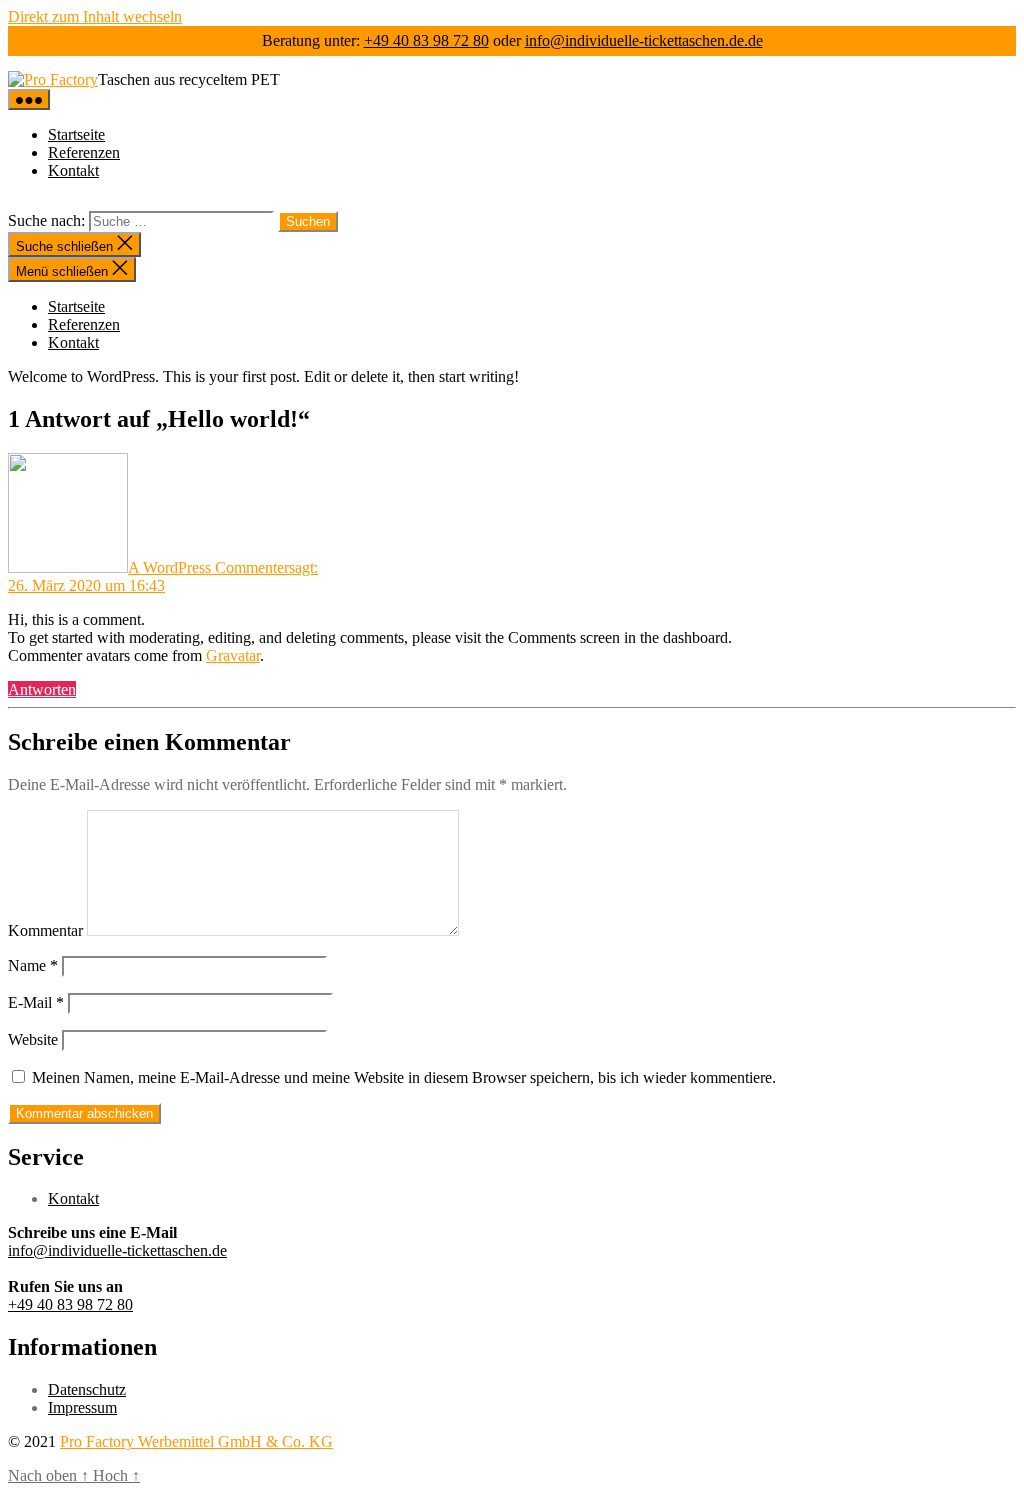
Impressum (82, 1407)
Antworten (42, 689)
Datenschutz (87, 1389)
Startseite (76, 134)
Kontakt (73, 170)
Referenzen (84, 152)
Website (33, 1039)
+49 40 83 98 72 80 (426, 40)
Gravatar (233, 655)
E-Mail (36, 1002)
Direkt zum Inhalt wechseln (95, 16)
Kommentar (45, 930)
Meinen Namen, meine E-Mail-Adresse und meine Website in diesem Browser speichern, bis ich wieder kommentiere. (404, 1077)
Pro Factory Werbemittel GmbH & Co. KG (196, 1441)
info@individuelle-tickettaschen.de (117, 1250)
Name (33, 965)
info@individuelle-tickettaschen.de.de (644, 40)
